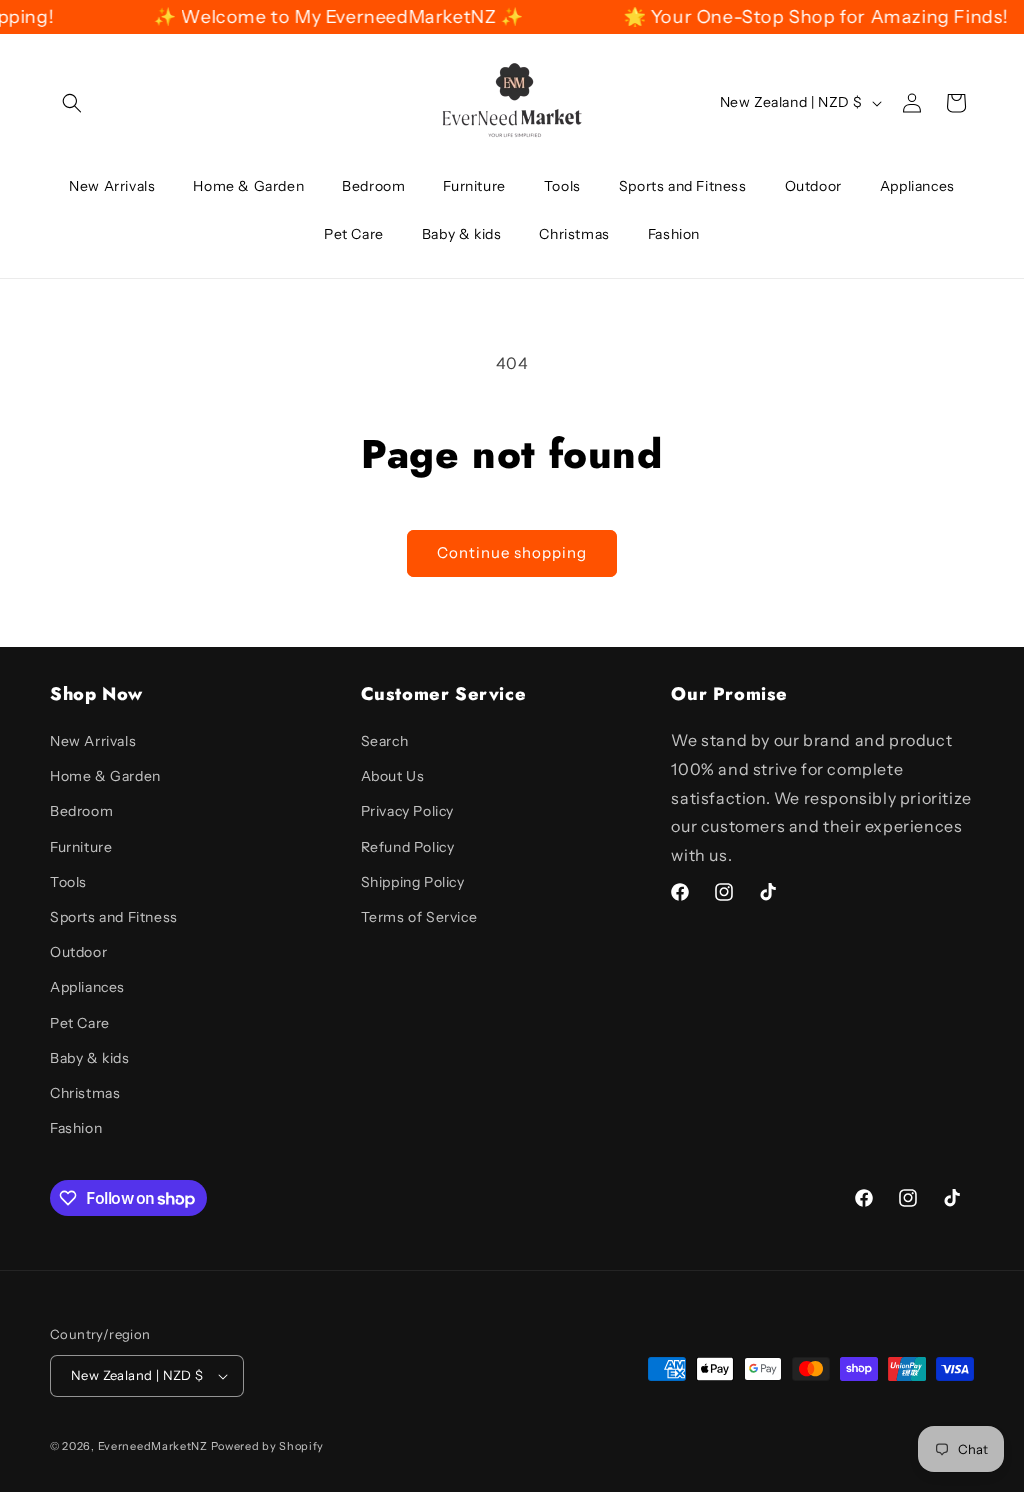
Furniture (81, 847)
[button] (72, 103)
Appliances (87, 987)
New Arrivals (93, 741)
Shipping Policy (413, 882)
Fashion (76, 1128)
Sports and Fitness (114, 917)
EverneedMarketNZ (153, 1446)
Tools (68, 882)
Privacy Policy (407, 811)
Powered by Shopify (268, 1446)
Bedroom (81, 811)
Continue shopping (512, 552)
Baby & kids (90, 1058)
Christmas (85, 1093)
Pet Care (80, 1023)
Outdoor (78, 952)
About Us (393, 776)
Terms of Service (419, 917)
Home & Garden (105, 776)
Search (385, 741)
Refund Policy (408, 847)
